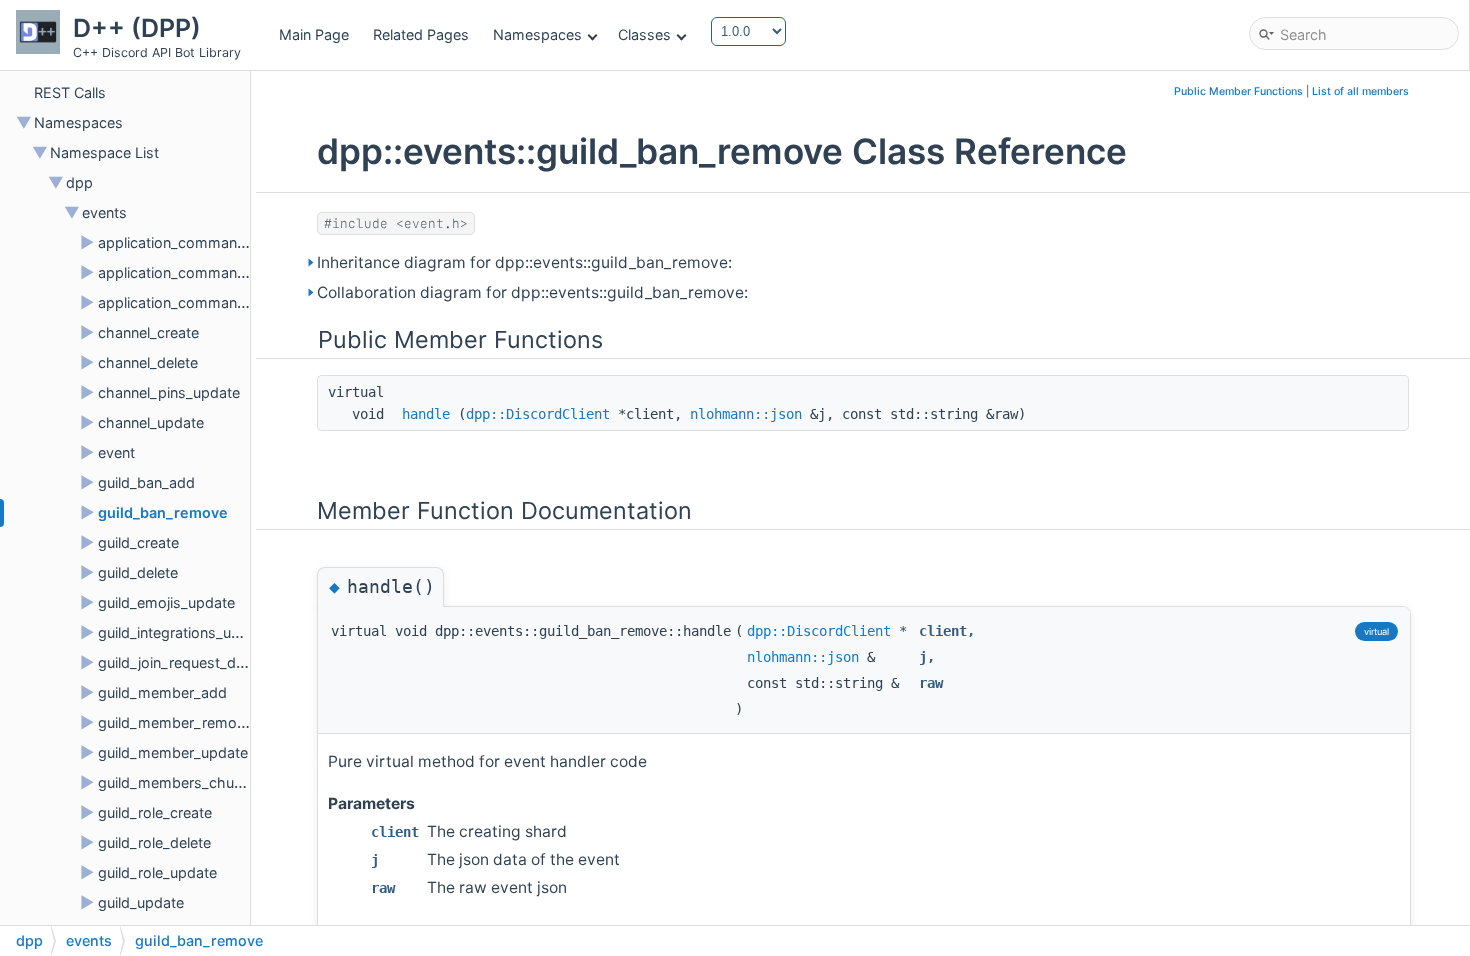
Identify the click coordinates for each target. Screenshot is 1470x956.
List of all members (1360, 91)
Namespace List (104, 152)
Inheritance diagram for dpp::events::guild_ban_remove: (524, 262)
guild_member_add (162, 692)
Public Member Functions (1238, 91)
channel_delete (148, 362)
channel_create (148, 332)
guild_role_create (155, 812)
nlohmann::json (746, 414)
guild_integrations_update (184, 632)
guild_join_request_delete (183, 662)
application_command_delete (196, 272)
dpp (79, 182)
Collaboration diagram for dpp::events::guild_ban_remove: (532, 292)
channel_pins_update (169, 392)
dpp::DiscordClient (538, 414)
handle (426, 414)
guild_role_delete (154, 842)
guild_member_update (173, 752)
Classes (644, 34)
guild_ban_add (146, 482)
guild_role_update (157, 872)
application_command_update (199, 302)
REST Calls (70, 92)
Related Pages (421, 34)
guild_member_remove (175, 722)
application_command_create (196, 242)
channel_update (151, 422)
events (104, 212)
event (116, 452)
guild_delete (138, 572)
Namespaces (537, 34)
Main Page (314, 34)
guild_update (141, 902)
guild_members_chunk (174, 782)
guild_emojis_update (166, 602)
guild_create (138, 542)
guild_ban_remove (163, 512)
